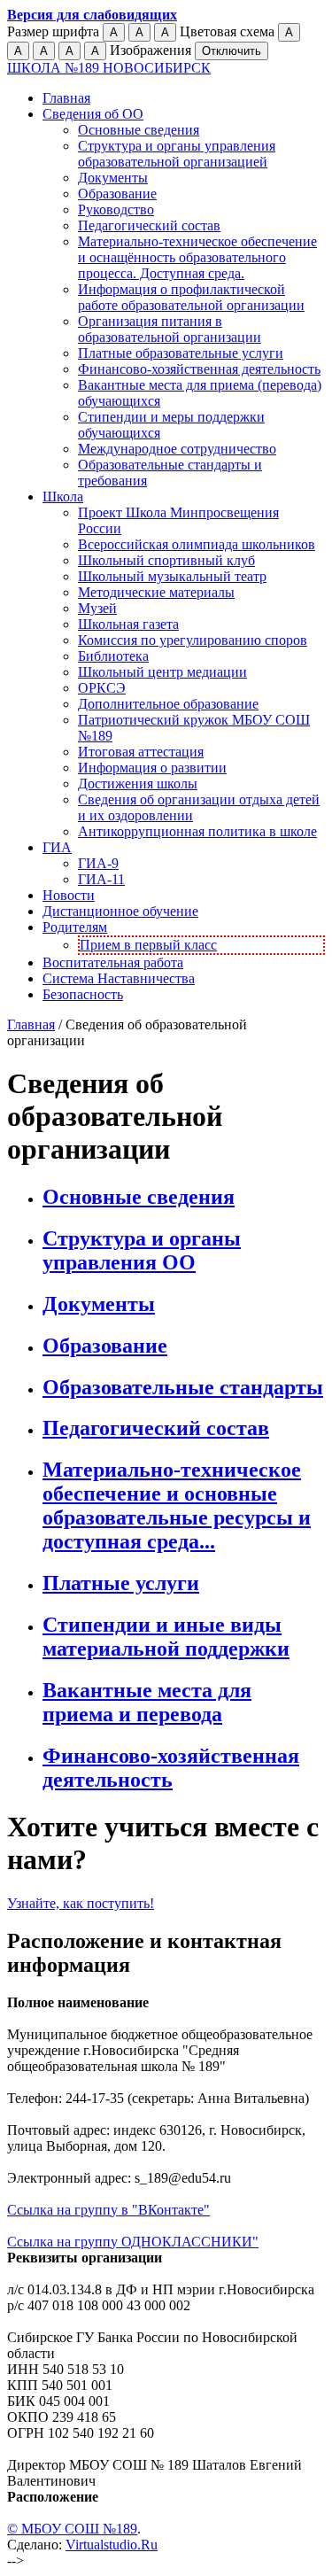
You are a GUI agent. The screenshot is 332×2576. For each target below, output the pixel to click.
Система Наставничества (119, 978)
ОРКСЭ (102, 688)
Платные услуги (121, 1583)
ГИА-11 (101, 879)
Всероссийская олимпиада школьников (197, 544)
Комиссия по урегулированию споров (193, 640)
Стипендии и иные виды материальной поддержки (166, 1637)
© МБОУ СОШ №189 (72, 2529)
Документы (113, 178)
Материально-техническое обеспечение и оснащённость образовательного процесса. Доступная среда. (197, 257)
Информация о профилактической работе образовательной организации (191, 297)
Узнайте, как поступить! (81, 1903)
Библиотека (113, 656)
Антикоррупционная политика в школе (197, 831)
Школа (63, 497)
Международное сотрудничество (177, 449)
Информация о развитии (152, 768)
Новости (69, 895)
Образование (117, 194)
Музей (97, 608)
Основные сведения (139, 130)
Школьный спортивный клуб (166, 560)
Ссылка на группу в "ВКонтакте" (108, 2210)
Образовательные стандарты (183, 1387)
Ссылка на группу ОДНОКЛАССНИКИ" (133, 2242)
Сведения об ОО (93, 114)
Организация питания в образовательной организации (170, 329)
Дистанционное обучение (120, 911)
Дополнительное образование (168, 704)
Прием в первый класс (148, 945)
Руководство (116, 209)
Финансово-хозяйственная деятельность (199, 369)
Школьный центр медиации (162, 672)
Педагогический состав (149, 225)
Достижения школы (138, 784)
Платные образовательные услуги (181, 353)
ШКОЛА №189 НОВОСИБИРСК (109, 68)
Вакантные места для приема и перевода (147, 1702)
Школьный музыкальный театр (172, 576)
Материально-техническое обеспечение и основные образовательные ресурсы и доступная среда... (177, 1505)
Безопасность (83, 994)
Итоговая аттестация (141, 752)
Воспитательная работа (113, 962)
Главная (66, 98)
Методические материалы (156, 592)
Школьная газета (128, 624)
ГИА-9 (98, 863)
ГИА (57, 847)
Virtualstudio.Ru (112, 2545)
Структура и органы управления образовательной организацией (177, 154)
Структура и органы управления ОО (142, 1250)
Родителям (75, 927)
